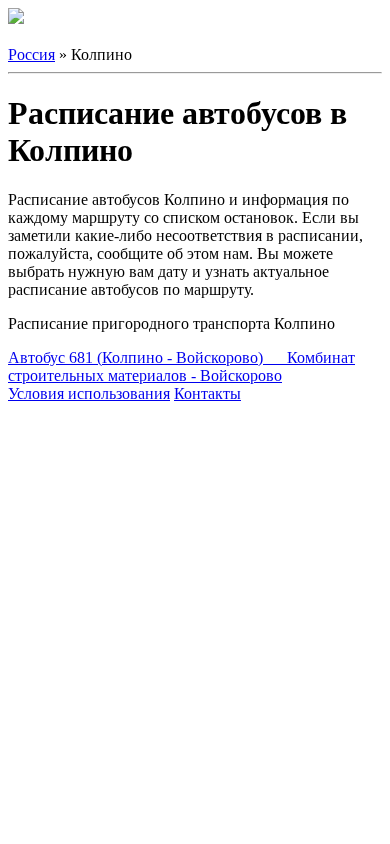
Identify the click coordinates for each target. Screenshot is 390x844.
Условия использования (89, 393)
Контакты (207, 393)
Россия (31, 54)
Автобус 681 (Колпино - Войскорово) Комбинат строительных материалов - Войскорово (181, 366)
